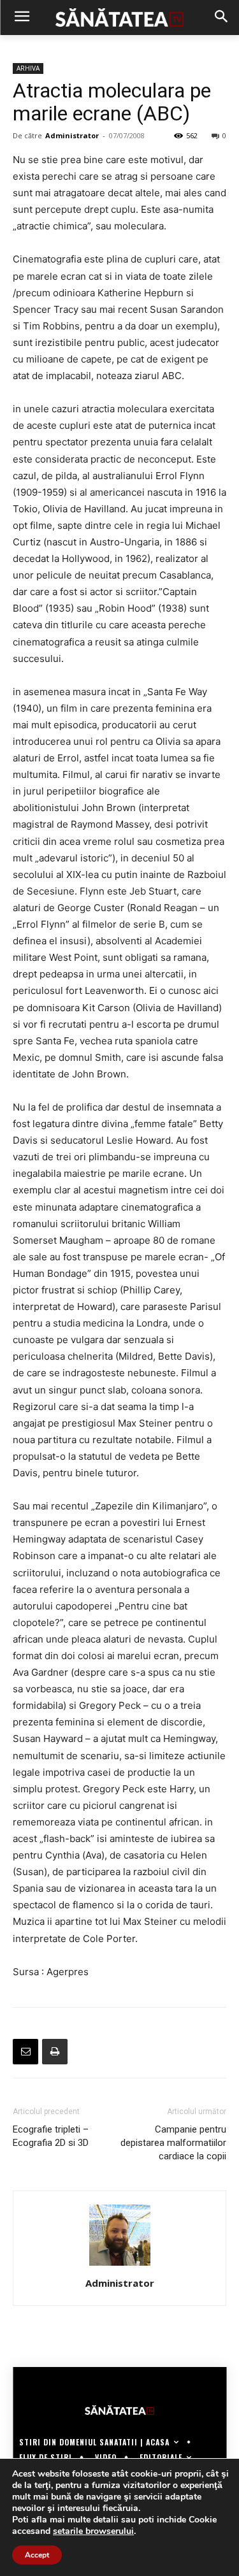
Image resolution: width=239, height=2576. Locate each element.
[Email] (25, 2052)
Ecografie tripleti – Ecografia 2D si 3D (51, 2136)
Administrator (72, 135)
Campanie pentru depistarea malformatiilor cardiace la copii (173, 2143)
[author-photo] (120, 2265)
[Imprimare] (55, 2052)
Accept (37, 2555)
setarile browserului (93, 2531)
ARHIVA (28, 68)
